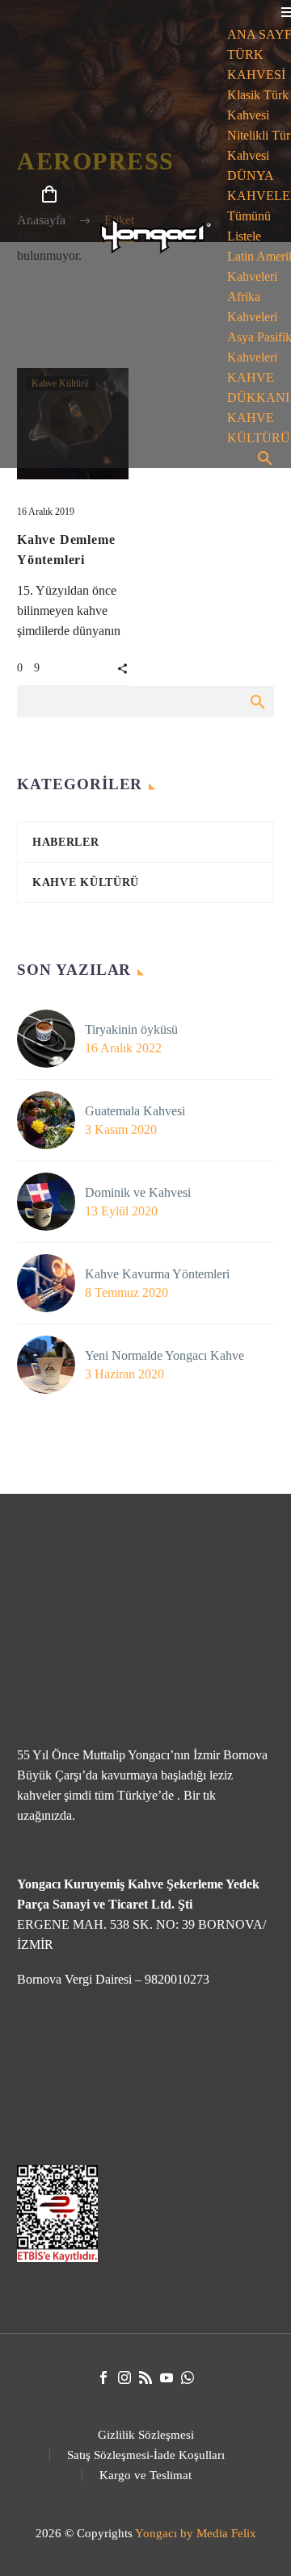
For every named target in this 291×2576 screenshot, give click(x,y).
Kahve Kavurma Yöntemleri (157, 1274)
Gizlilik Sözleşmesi (146, 2435)
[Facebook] (103, 2377)
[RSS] (145, 2377)
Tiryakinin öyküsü (131, 1029)
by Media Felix (218, 2533)
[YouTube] (167, 2377)
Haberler (66, 842)
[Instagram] (124, 2377)
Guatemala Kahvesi (135, 1111)
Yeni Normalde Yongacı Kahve (164, 1355)
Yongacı (156, 2533)
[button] (122, 667)
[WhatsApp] (188, 2377)
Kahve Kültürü (86, 882)
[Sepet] (49, 195)
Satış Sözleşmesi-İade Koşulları (146, 2455)
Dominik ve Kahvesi (138, 1192)
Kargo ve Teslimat (145, 2476)
